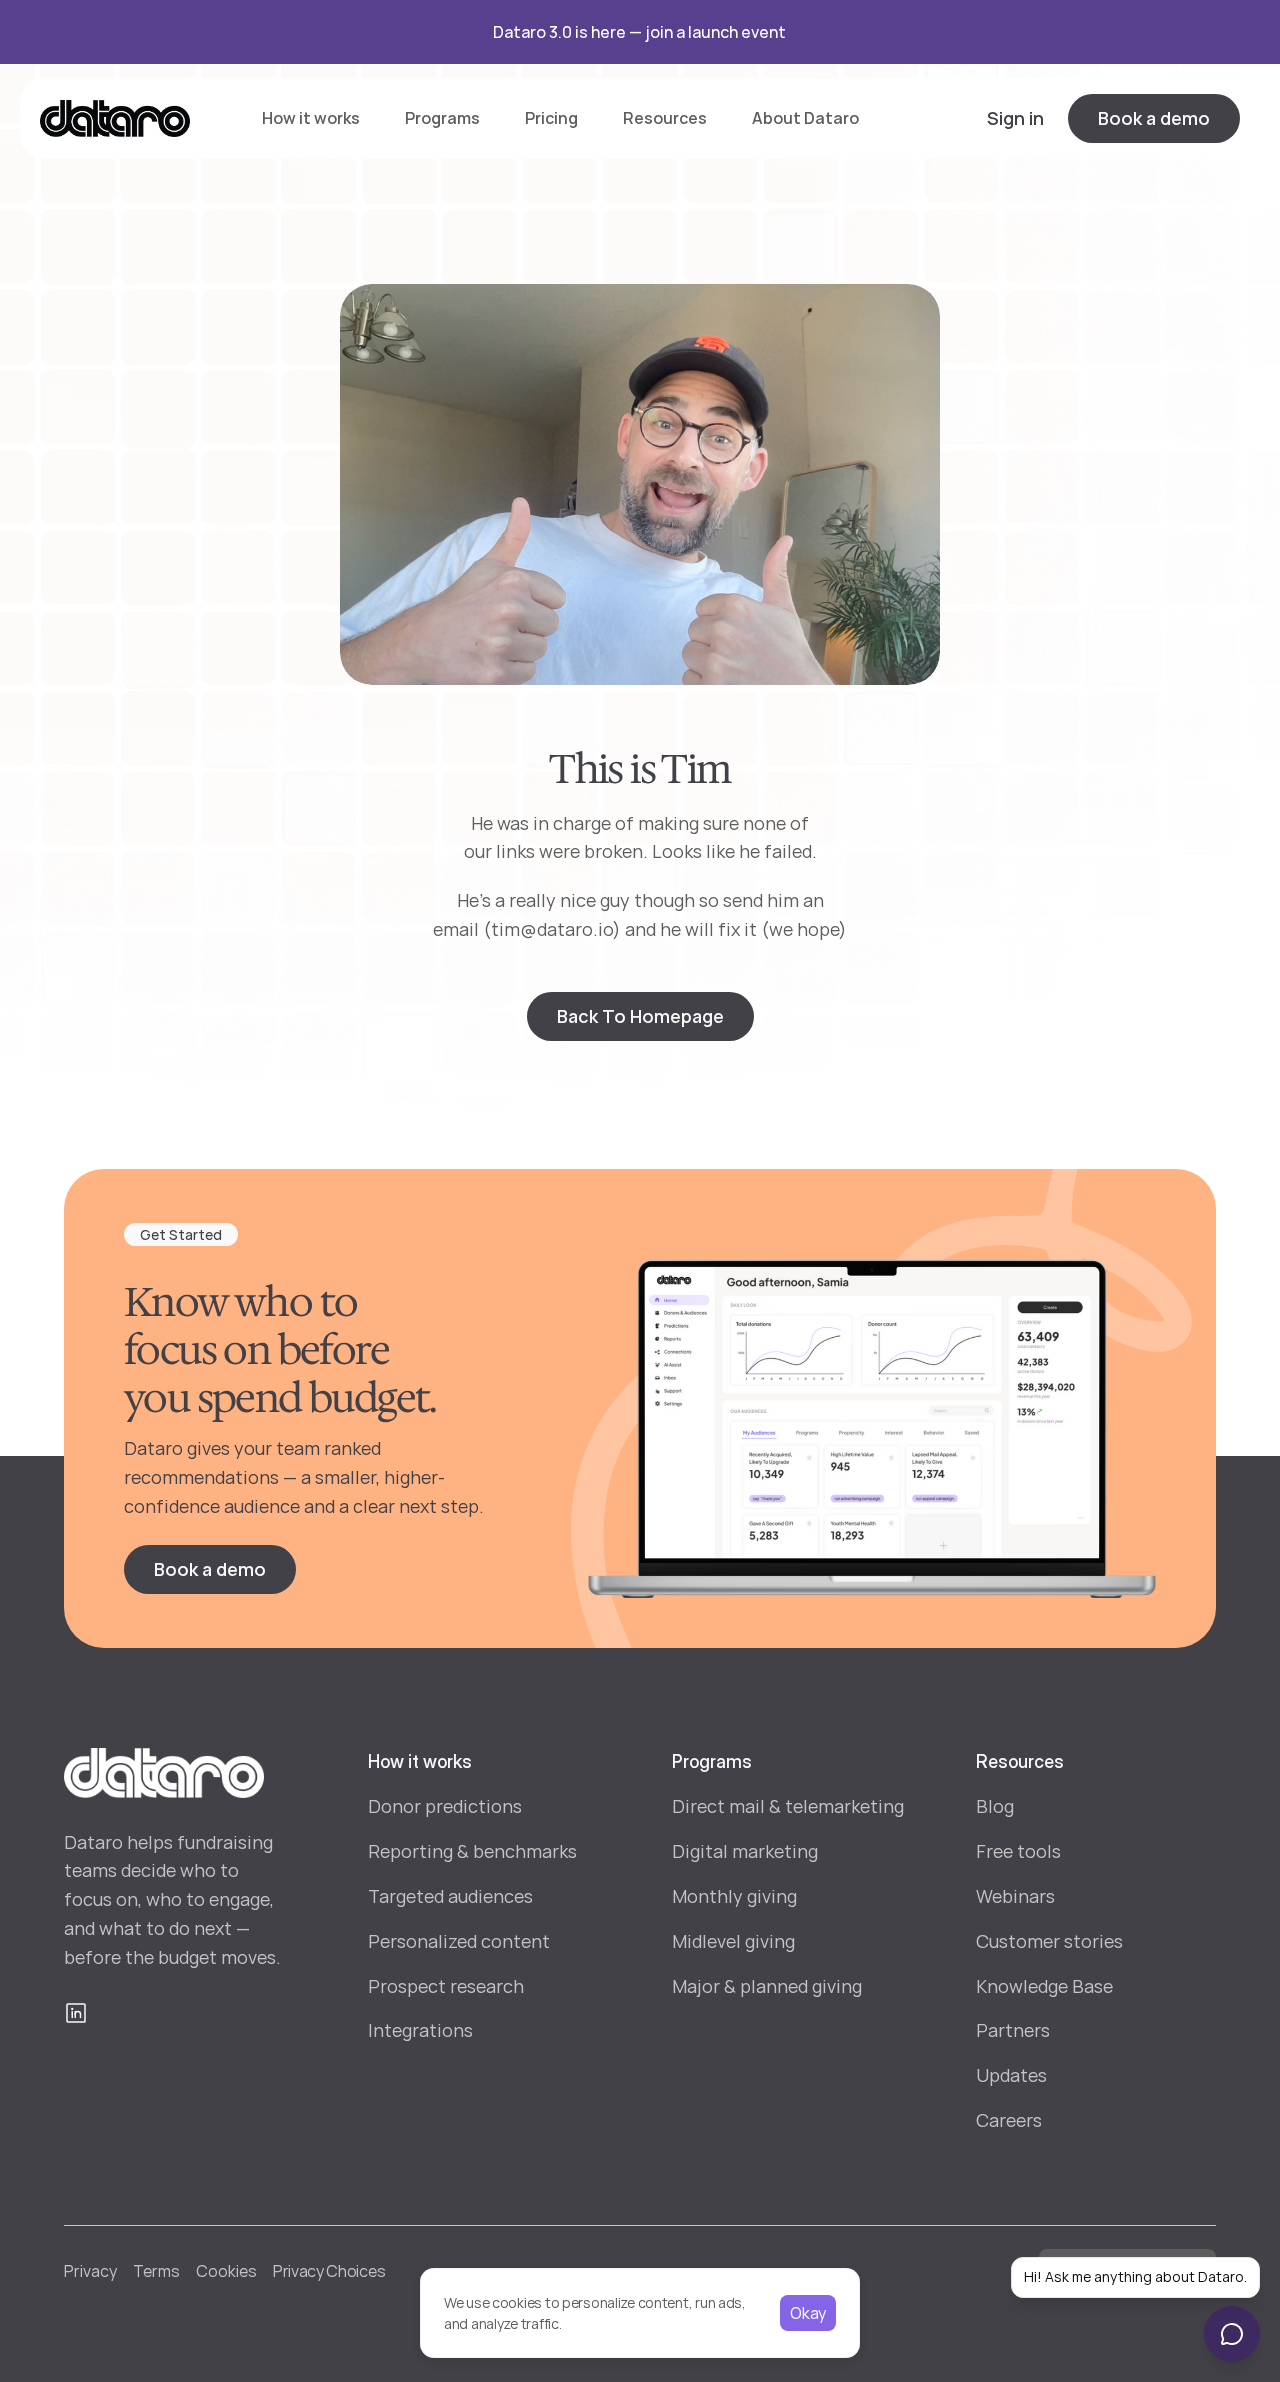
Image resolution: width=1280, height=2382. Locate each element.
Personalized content (459, 1941)
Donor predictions (445, 1806)
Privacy (90, 2271)
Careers (1009, 2120)
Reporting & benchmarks (472, 1851)
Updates (1011, 2075)
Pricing (551, 118)
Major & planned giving (767, 1986)
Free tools (1018, 1851)
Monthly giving (734, 1896)
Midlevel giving (733, 1941)
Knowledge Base (1044, 1986)
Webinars (1015, 1896)
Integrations (420, 2030)
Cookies (226, 2271)
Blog (995, 1806)
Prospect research (446, 1986)
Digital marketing (745, 1851)
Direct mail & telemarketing (788, 1806)
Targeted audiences (450, 1896)
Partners (1013, 2030)
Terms (156, 2271)
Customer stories (1049, 1941)
